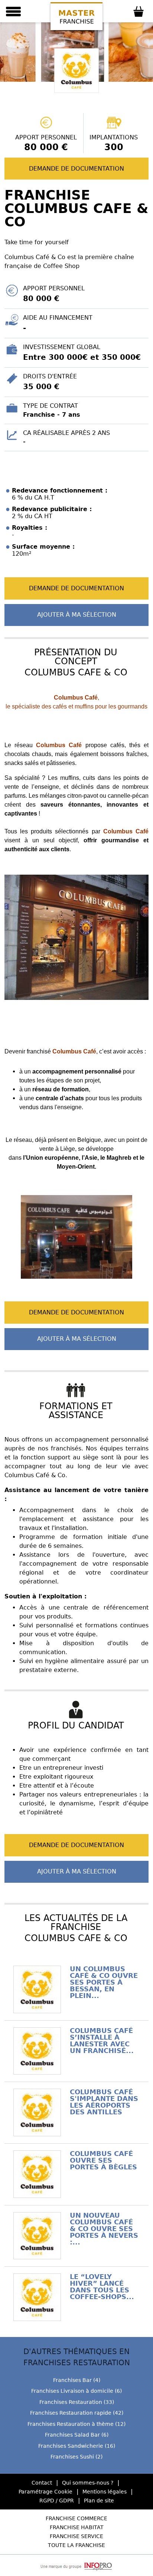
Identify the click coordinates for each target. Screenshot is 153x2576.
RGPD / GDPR (57, 2501)
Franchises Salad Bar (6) (77, 2435)
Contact (42, 2483)
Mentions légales (105, 2492)
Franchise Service (76, 2536)
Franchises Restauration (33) (77, 2402)
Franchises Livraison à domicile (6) (76, 2391)
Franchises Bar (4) (77, 2380)
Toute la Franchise (76, 2545)
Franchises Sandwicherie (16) (77, 2446)
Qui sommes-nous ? (88, 2483)
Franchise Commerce (76, 2518)
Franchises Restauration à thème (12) (76, 2424)
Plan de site (99, 2501)
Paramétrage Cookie (45, 2492)
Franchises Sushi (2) (76, 2457)
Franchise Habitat (77, 2527)
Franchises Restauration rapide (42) (77, 2413)
